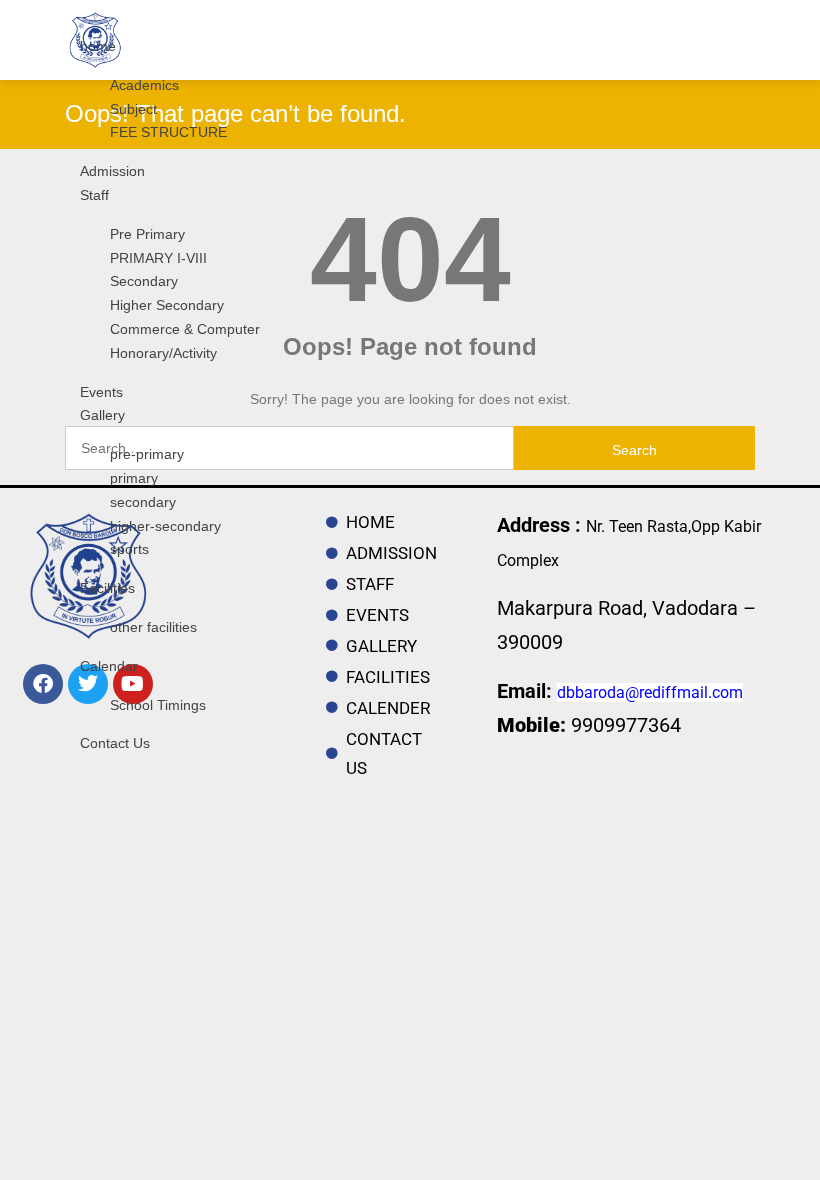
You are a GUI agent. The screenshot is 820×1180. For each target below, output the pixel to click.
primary (134, 478)
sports (129, 549)
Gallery (102, 415)
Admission (112, 171)
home (98, 46)
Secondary (144, 281)
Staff (94, 195)
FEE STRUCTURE (168, 132)
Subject (133, 109)
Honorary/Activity (163, 353)
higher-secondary (165, 526)
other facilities (153, 627)
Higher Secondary (167, 305)
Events (101, 392)
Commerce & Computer (185, 329)
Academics (144, 85)
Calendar (109, 666)
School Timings (158, 705)
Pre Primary (147, 234)
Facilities (107, 588)
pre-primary (147, 454)
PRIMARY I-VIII (158, 258)
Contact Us (115, 743)
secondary (143, 502)
